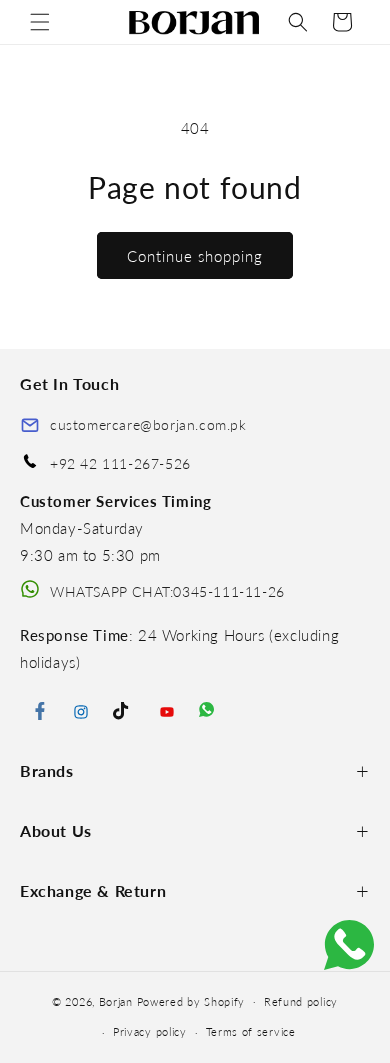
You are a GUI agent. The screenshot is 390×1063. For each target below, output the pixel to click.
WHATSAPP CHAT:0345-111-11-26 (167, 591)
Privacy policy (150, 1031)
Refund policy (301, 1001)
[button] (40, 22)
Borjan (116, 1000)
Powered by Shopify (191, 1000)
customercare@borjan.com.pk (148, 424)
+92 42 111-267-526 (120, 463)
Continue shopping (195, 256)
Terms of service (251, 1031)
